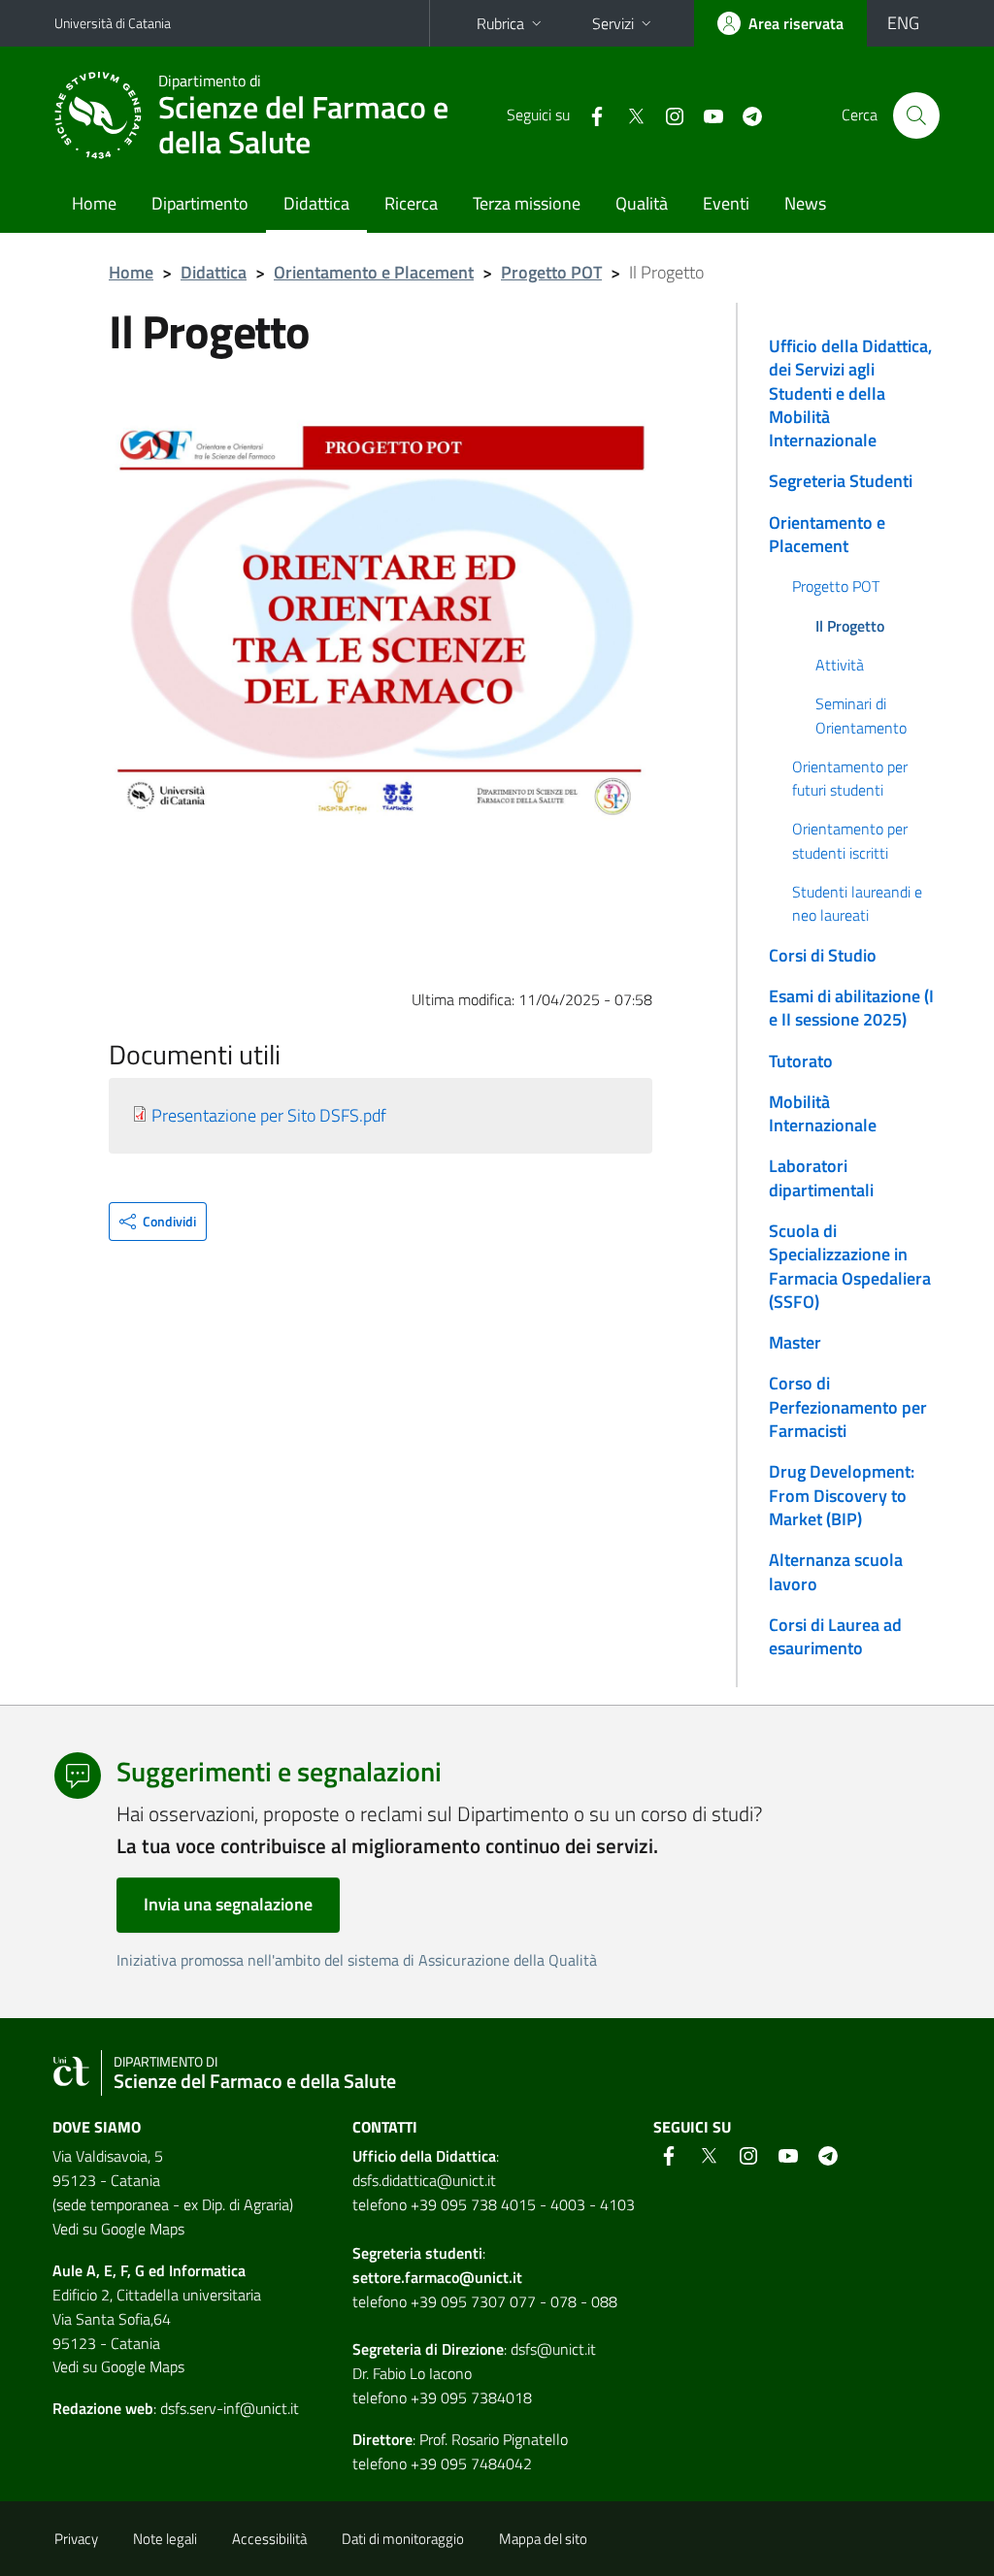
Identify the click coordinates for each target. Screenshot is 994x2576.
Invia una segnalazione (228, 1904)
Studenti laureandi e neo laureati (857, 903)
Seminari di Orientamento (861, 715)
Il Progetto (850, 626)
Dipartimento (200, 203)
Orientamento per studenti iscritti (850, 840)
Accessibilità (269, 2539)
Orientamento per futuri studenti (850, 778)
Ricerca (411, 203)
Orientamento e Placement (374, 272)
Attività (840, 665)
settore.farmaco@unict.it (437, 2277)
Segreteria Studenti (841, 481)
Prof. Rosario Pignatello (494, 2439)
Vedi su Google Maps (118, 2229)
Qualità (642, 203)
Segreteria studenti (417, 2253)
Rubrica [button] (500, 23)
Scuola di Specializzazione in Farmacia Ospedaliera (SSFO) (850, 1266)
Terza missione (527, 203)
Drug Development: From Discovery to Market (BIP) (842, 1495)
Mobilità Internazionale (823, 1113)
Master (795, 1342)
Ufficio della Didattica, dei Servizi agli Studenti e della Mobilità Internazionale (850, 393)
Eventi (726, 203)
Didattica (316, 203)
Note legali (165, 2539)
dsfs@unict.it (553, 2349)
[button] (158, 1222)
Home (94, 203)
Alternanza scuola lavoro (836, 1571)
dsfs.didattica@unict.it (424, 2180)
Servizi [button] (613, 23)
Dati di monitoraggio (403, 2539)
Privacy (76, 2539)
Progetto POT (551, 272)
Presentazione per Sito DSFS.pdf (269, 1115)
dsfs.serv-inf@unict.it (230, 2408)
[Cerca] (916, 115)
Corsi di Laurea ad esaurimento (835, 1636)
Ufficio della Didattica (424, 2156)
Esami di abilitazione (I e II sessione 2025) (851, 1008)
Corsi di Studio (823, 955)
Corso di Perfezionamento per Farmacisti (848, 1407)
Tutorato (801, 1061)
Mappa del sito (543, 2539)
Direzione (473, 2349)
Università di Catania (113, 23)
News (805, 203)
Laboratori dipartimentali (821, 1177)
